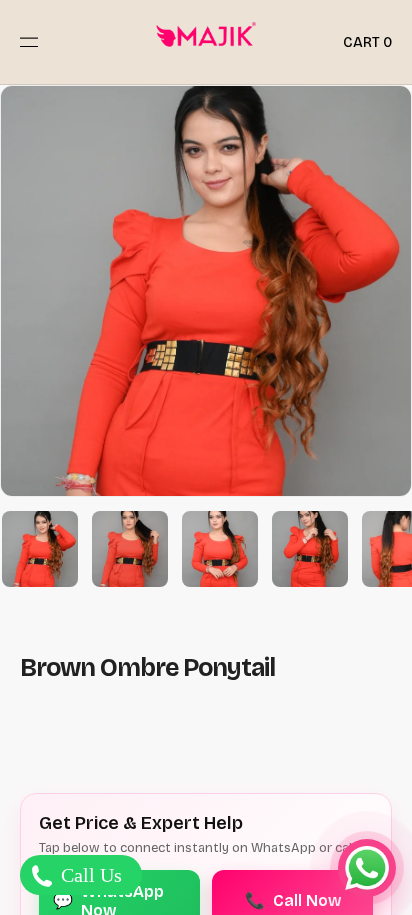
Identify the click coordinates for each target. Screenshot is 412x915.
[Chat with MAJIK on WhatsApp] (367, 868)
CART (367, 42)
